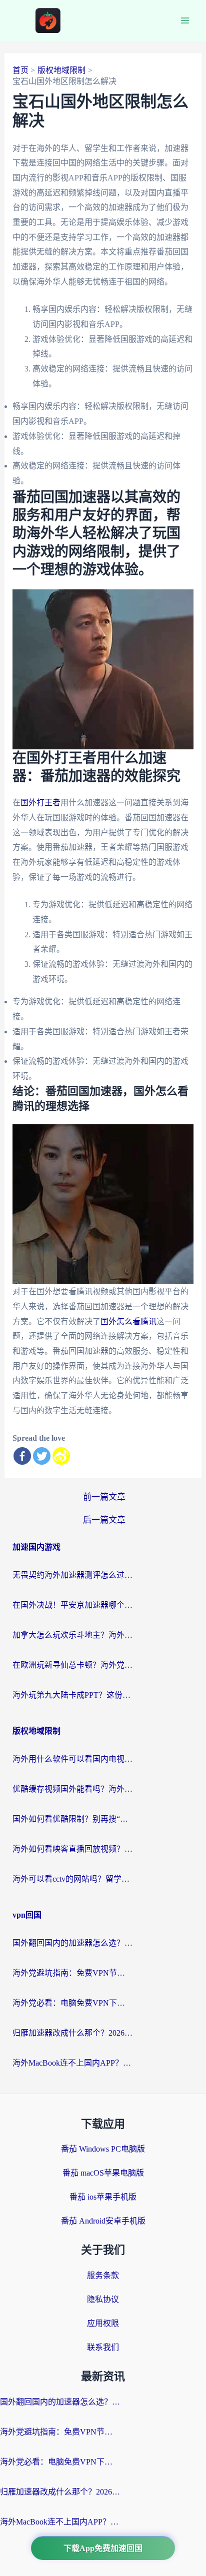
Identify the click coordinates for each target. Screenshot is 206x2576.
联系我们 (103, 2347)
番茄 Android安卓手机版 (103, 2221)
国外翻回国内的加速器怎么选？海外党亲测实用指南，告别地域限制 (72, 1943)
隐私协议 (103, 2299)
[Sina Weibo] (61, 1456)
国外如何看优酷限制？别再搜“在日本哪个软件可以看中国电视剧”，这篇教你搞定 (72, 1819)
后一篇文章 (104, 1520)
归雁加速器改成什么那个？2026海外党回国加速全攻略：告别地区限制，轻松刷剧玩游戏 (72, 2033)
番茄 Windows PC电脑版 (103, 2149)
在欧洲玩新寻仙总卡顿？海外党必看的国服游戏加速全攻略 (72, 1665)
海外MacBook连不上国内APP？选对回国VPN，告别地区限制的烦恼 (72, 2063)
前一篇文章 (104, 1497)
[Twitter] (42, 1456)
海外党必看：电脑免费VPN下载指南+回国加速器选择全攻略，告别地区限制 (72, 2003)
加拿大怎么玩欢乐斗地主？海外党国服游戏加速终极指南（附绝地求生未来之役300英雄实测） (72, 1635)
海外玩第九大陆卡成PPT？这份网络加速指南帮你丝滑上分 (72, 1695)
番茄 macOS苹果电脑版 (103, 2173)
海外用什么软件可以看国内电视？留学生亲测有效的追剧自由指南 (72, 1759)
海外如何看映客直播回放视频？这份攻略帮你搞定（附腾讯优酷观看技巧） (72, 1849)
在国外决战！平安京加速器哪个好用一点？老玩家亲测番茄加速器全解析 (72, 1605)
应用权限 (103, 2323)
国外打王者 (40, 803)
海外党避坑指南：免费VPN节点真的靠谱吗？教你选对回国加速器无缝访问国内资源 (72, 1973)
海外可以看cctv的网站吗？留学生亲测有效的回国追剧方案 (72, 1879)
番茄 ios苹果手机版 (103, 2197)
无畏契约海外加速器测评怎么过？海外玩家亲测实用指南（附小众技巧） (72, 1575)
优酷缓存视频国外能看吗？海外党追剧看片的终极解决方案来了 (72, 1789)
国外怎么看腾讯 (128, 1321)
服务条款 (103, 2275)
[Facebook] (22, 1456)
